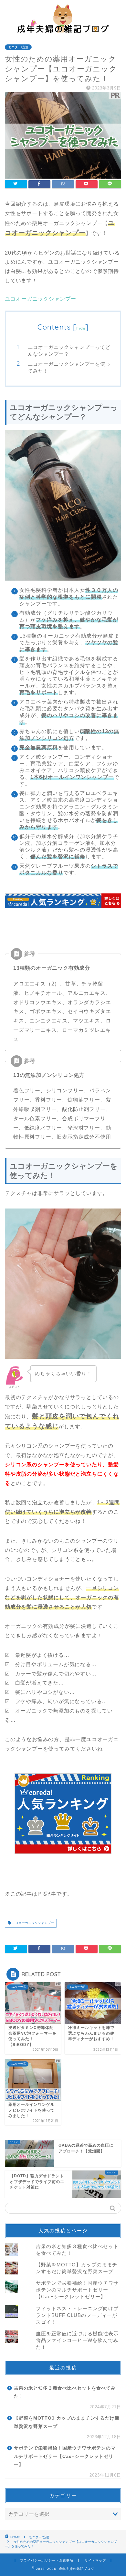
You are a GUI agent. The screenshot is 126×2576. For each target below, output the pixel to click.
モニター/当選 (18, 47)
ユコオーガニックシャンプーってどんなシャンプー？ (69, 351)
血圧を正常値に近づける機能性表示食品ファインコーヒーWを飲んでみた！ (77, 2340)
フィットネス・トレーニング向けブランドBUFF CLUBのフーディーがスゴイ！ (77, 2315)
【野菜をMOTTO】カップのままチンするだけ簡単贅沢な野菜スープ (67, 2422)
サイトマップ (95, 2560)
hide (81, 328)
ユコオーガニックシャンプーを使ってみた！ (69, 367)
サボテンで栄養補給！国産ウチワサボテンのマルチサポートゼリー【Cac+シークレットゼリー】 (77, 2290)
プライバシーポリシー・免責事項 (47, 2560)
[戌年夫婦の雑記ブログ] (63, 30)
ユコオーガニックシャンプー (41, 299)
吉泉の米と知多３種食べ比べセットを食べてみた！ (65, 2392)
